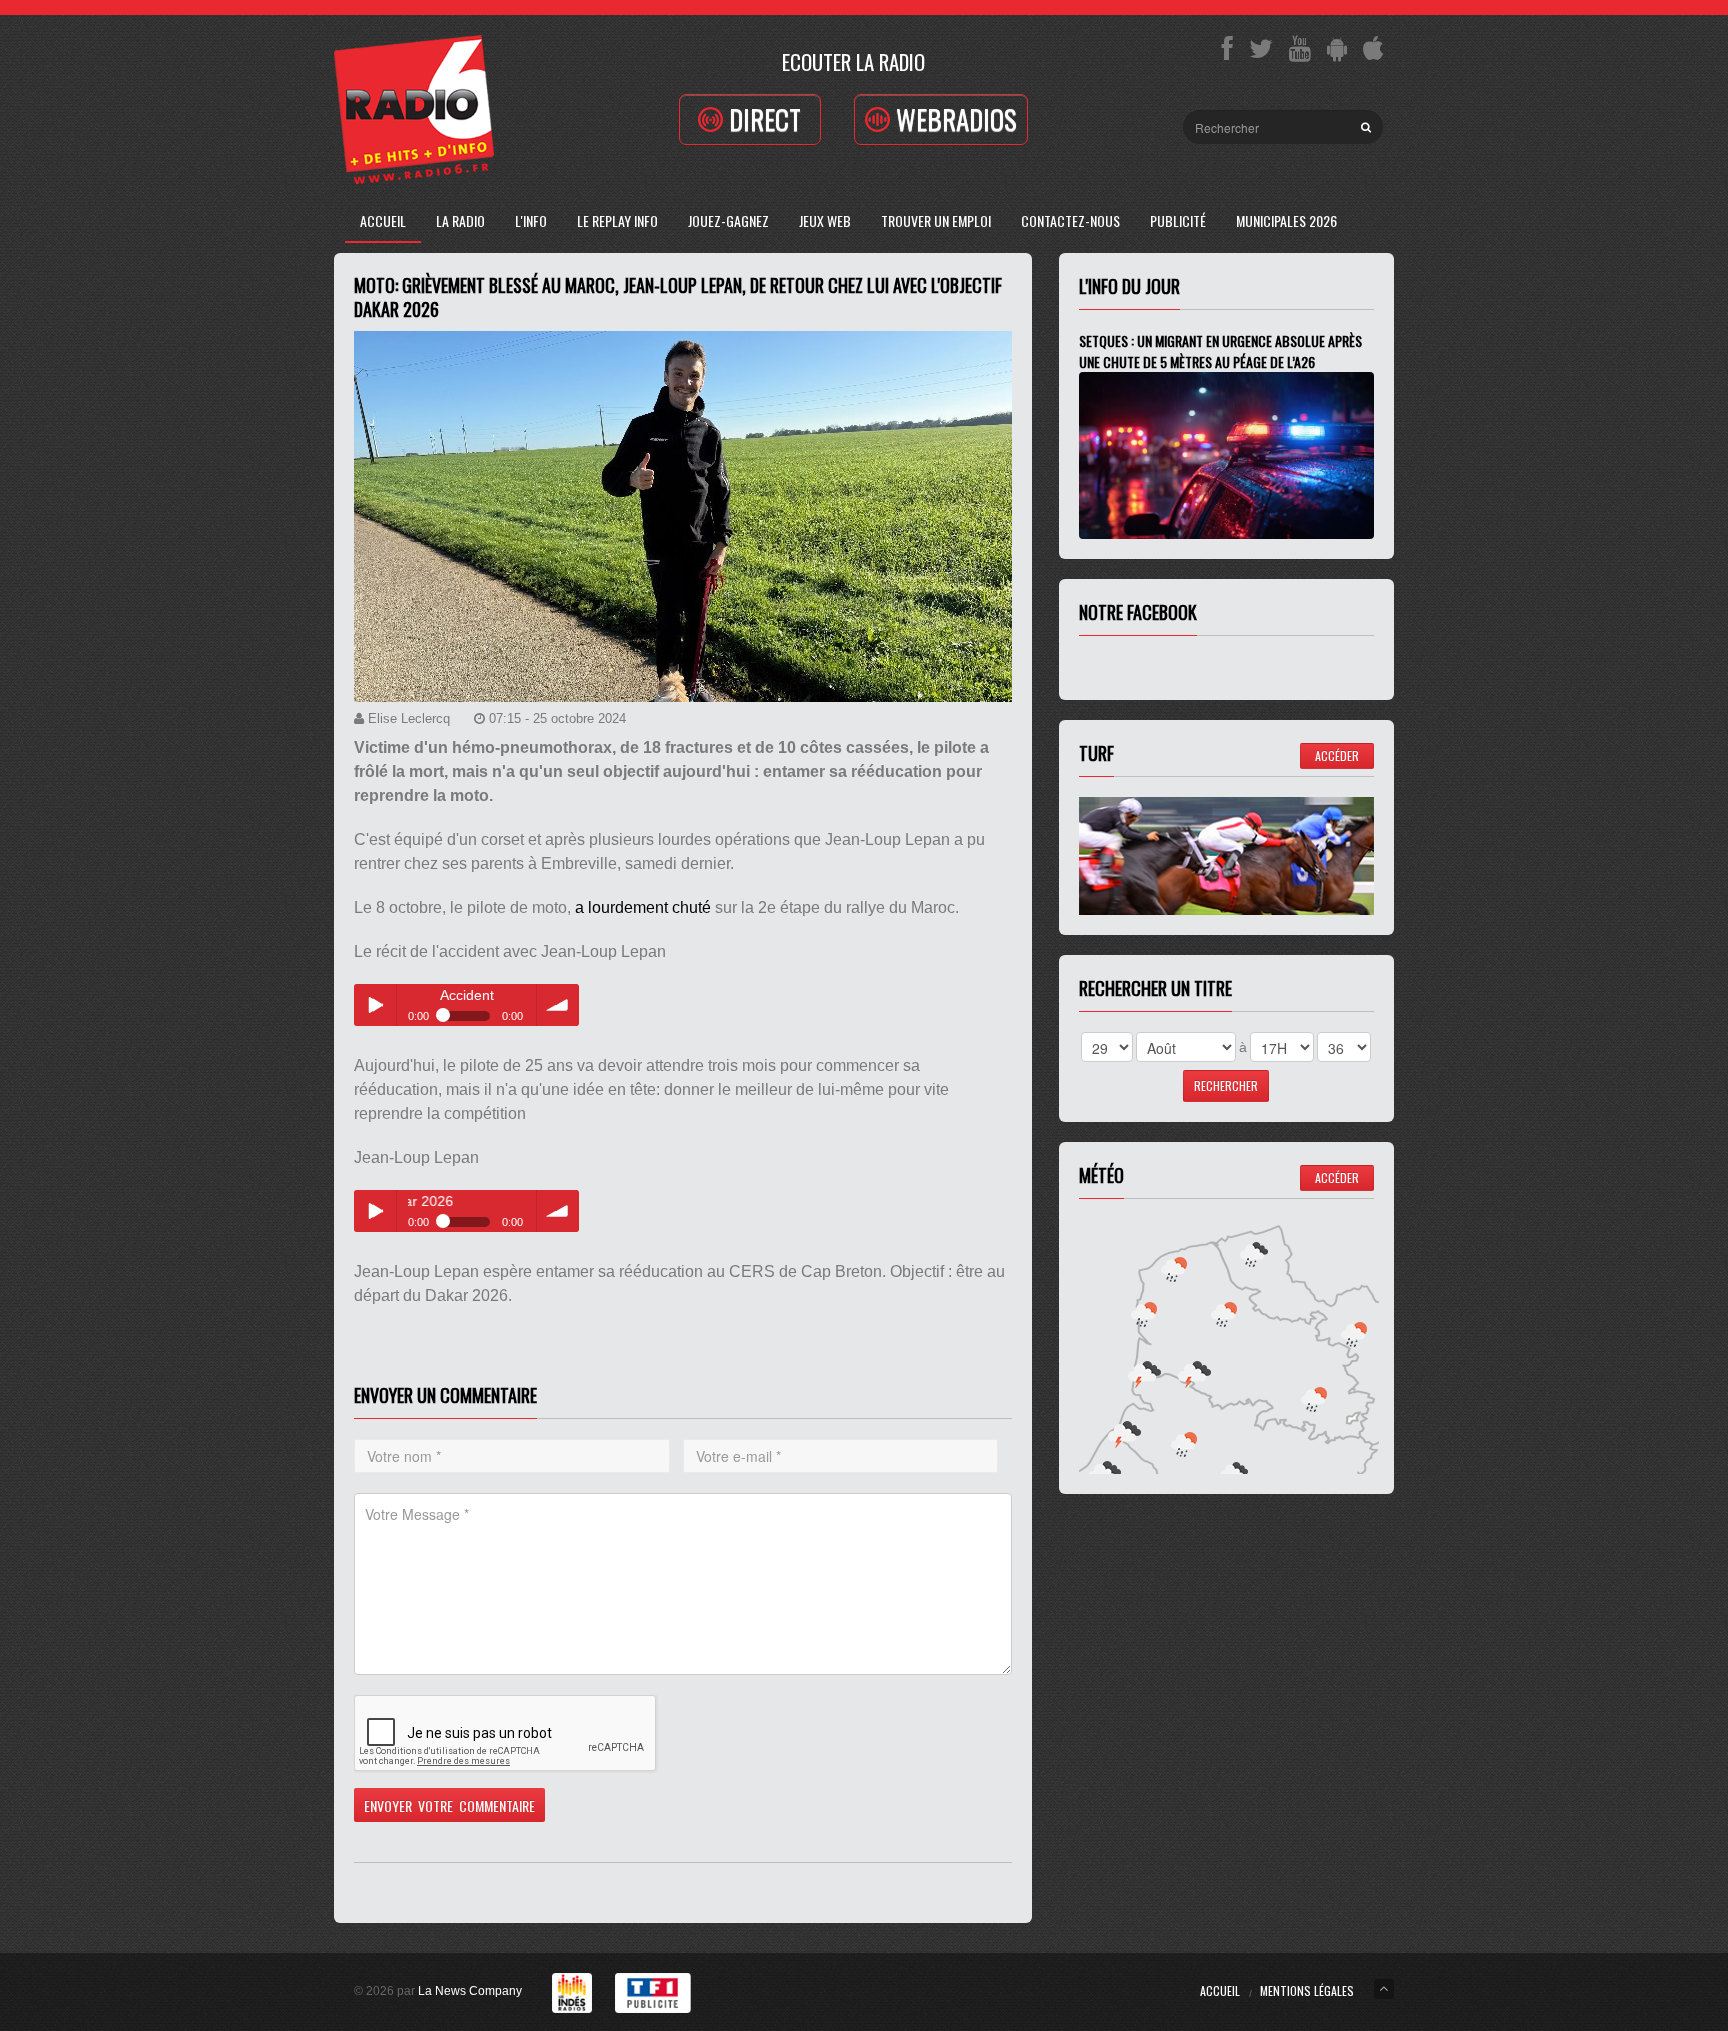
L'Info (531, 220)
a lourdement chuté (643, 907)
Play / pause (375, 1005)
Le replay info (617, 220)
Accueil (383, 220)
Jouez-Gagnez (728, 220)
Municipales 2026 (1286, 220)
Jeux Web (825, 220)
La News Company (470, 1991)
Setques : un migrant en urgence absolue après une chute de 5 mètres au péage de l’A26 (1220, 351)
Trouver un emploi (936, 220)
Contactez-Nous (1070, 220)
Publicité (1178, 220)
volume (558, 1005)
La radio (460, 220)
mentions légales (1307, 1990)
